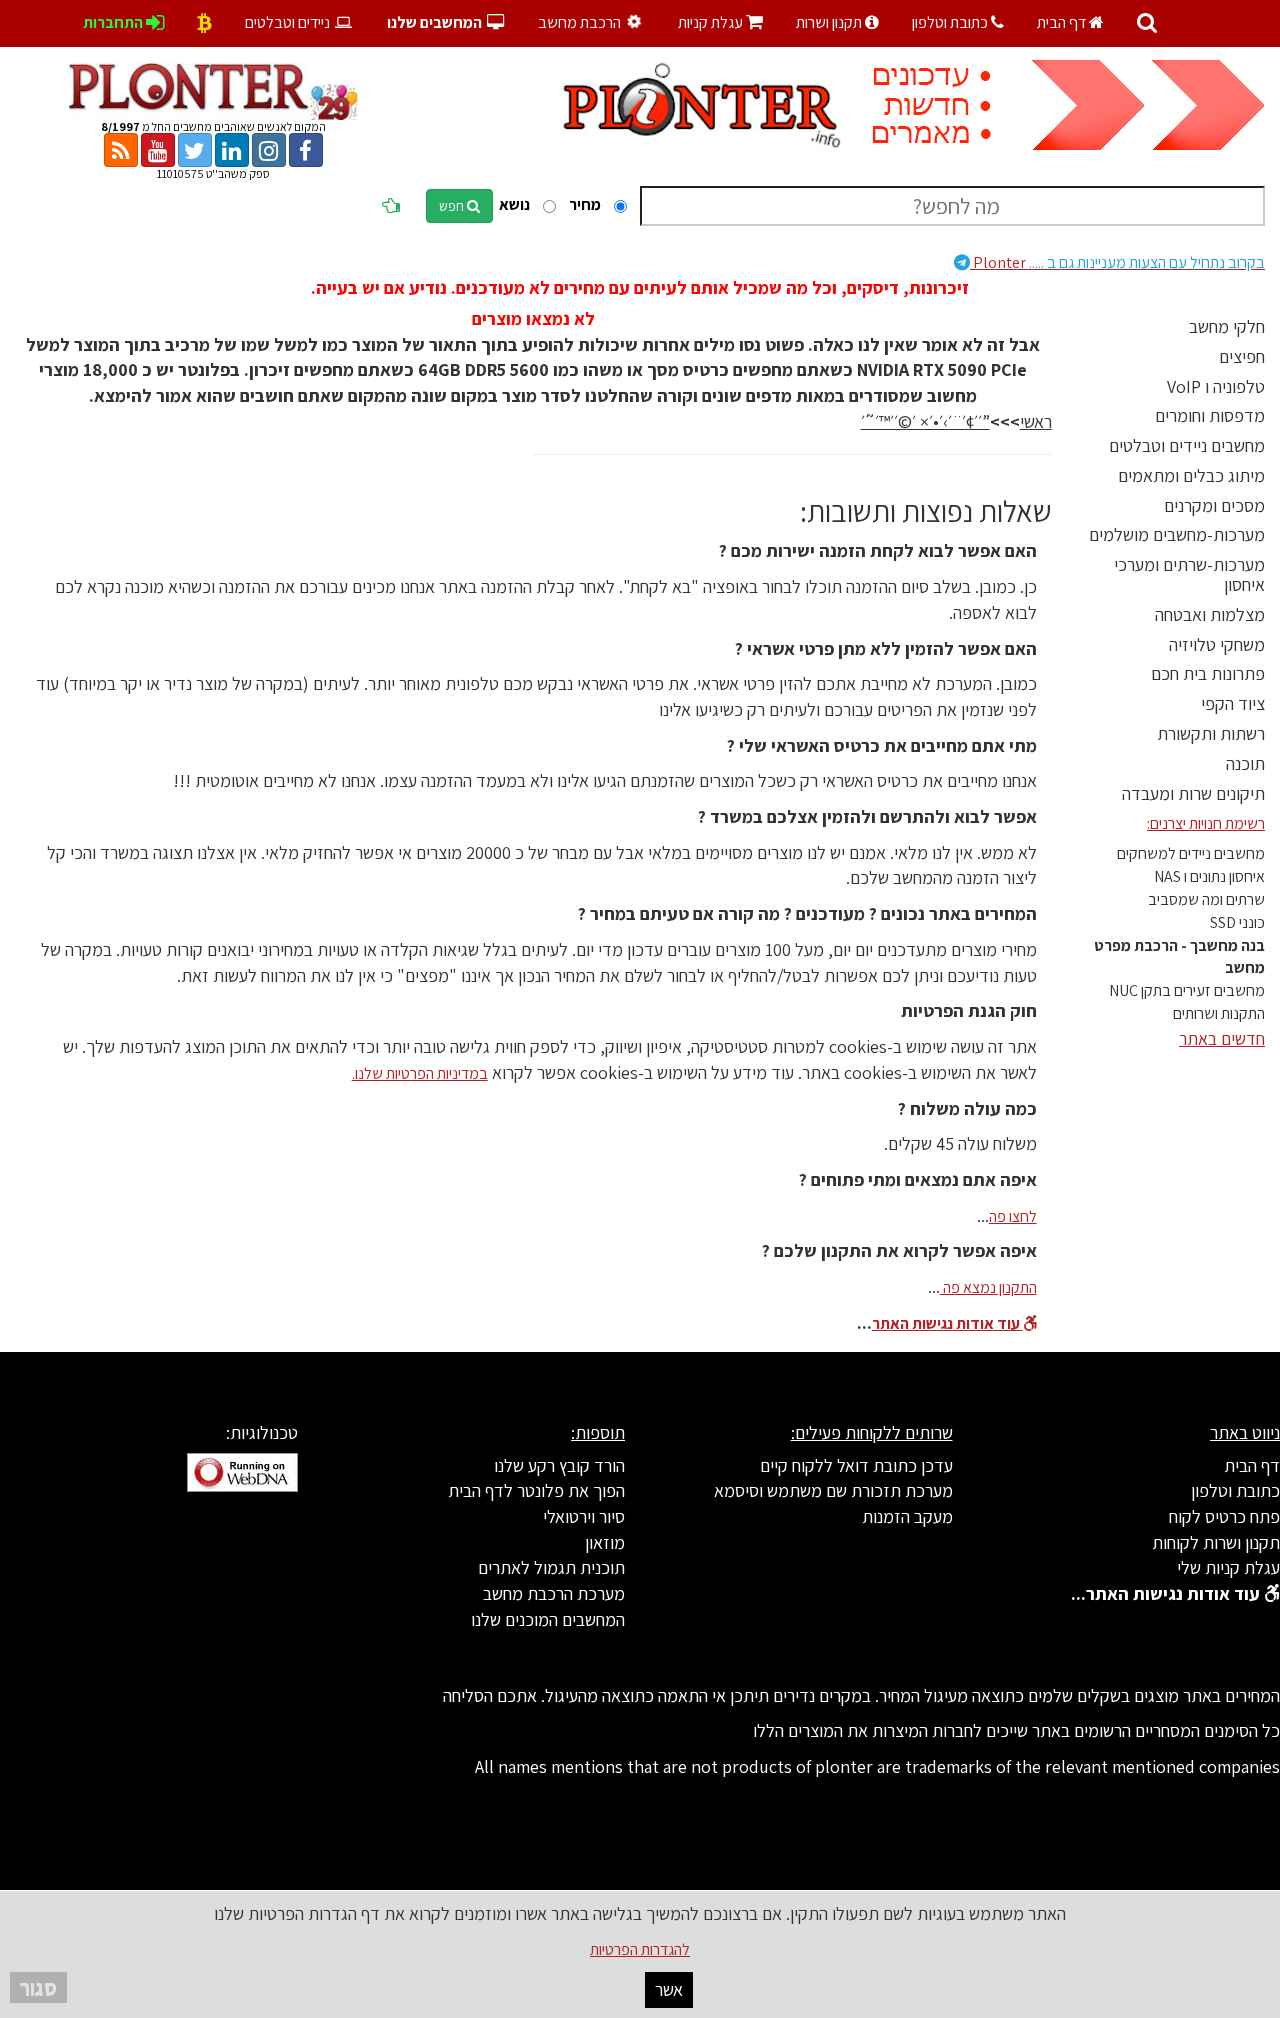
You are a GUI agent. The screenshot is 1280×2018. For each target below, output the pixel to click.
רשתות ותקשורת (1211, 733)
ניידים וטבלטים (289, 22)
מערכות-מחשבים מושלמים (1177, 534)
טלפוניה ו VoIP (1216, 386)
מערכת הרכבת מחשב (554, 1593)
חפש (453, 206)
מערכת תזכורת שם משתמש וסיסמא (833, 1490)
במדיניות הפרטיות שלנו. (420, 1073)
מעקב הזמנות (907, 1516)
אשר (669, 1989)
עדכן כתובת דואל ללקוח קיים (856, 1465)
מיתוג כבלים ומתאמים (1191, 475)
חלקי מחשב (1227, 326)
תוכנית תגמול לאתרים (551, 1567)
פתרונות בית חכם (1208, 673)
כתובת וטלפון (951, 22)
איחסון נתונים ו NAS (1209, 876)
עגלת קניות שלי (1228, 1567)
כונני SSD (1237, 922)
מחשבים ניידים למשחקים (1191, 853)
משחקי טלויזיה (1217, 644)
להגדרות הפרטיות (640, 1949)
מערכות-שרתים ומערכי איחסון (1189, 574)
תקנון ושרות (830, 22)
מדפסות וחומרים (1210, 415)
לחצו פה (1013, 1216)
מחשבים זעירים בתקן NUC (1187, 990)
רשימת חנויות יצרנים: (1206, 823)
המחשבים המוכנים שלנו (548, 1619)
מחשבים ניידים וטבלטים (1187, 445)
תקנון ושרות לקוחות (1216, 1542)
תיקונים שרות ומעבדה (1193, 793)
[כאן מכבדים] (204, 22)
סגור (38, 1987)
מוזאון (605, 1542)
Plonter (1117, 262)
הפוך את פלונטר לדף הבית (536, 1490)
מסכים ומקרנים (1214, 505)
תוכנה (1245, 763)
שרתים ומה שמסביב (1206, 899)
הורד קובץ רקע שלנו (559, 1465)
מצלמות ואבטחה (1210, 614)
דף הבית (1063, 22)
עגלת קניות (720, 22)
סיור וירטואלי (584, 1516)
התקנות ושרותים (1219, 1013)
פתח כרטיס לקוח (1224, 1516)
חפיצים (1242, 356)
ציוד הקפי (1233, 703)
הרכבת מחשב (581, 22)
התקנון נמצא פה (988, 1287)
